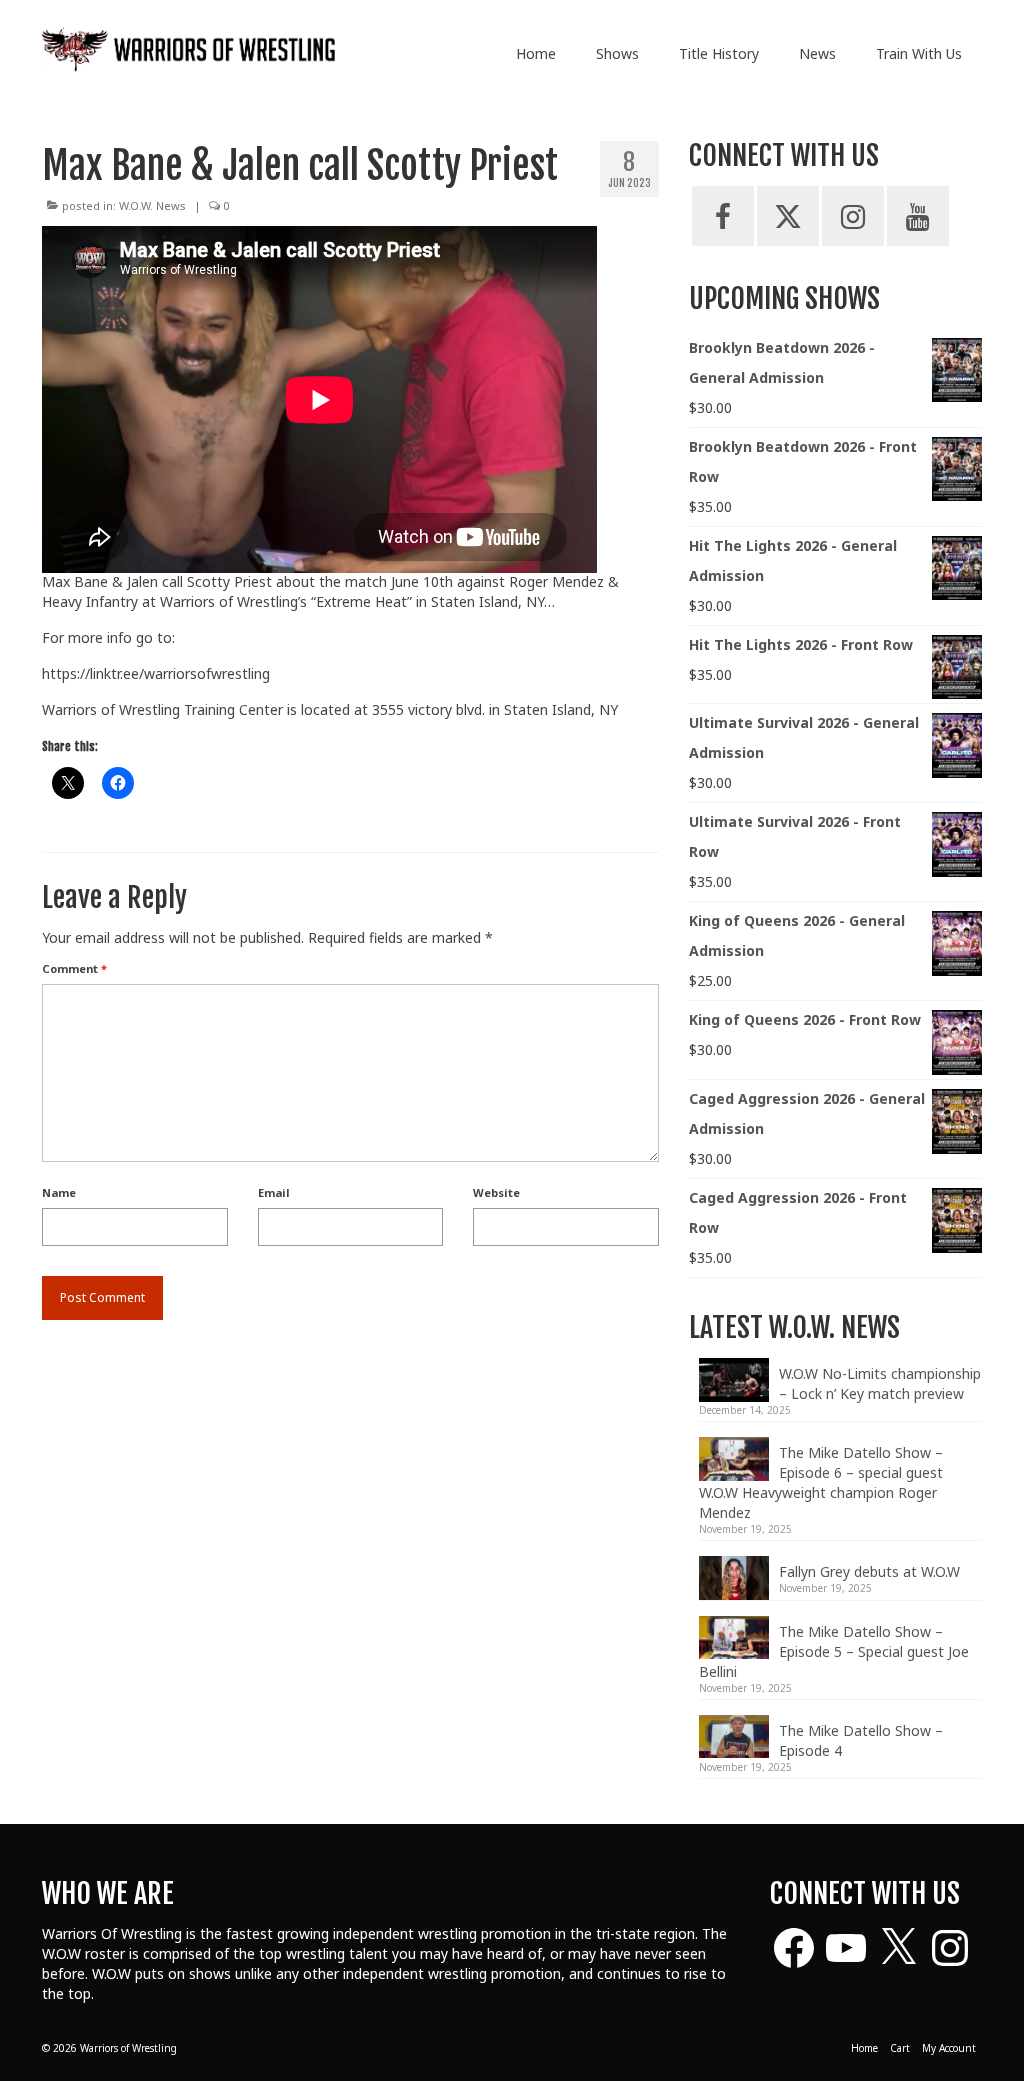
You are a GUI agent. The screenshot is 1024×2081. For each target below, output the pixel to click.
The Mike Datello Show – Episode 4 (861, 1740)
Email (274, 1192)
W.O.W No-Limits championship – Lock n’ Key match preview (880, 1383)
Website (496, 1192)
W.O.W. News (152, 205)
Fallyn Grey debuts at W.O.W (869, 1571)
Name (59, 1192)
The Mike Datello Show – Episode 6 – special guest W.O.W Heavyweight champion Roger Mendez (821, 1482)
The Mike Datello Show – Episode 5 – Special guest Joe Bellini (834, 1651)
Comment (74, 968)
